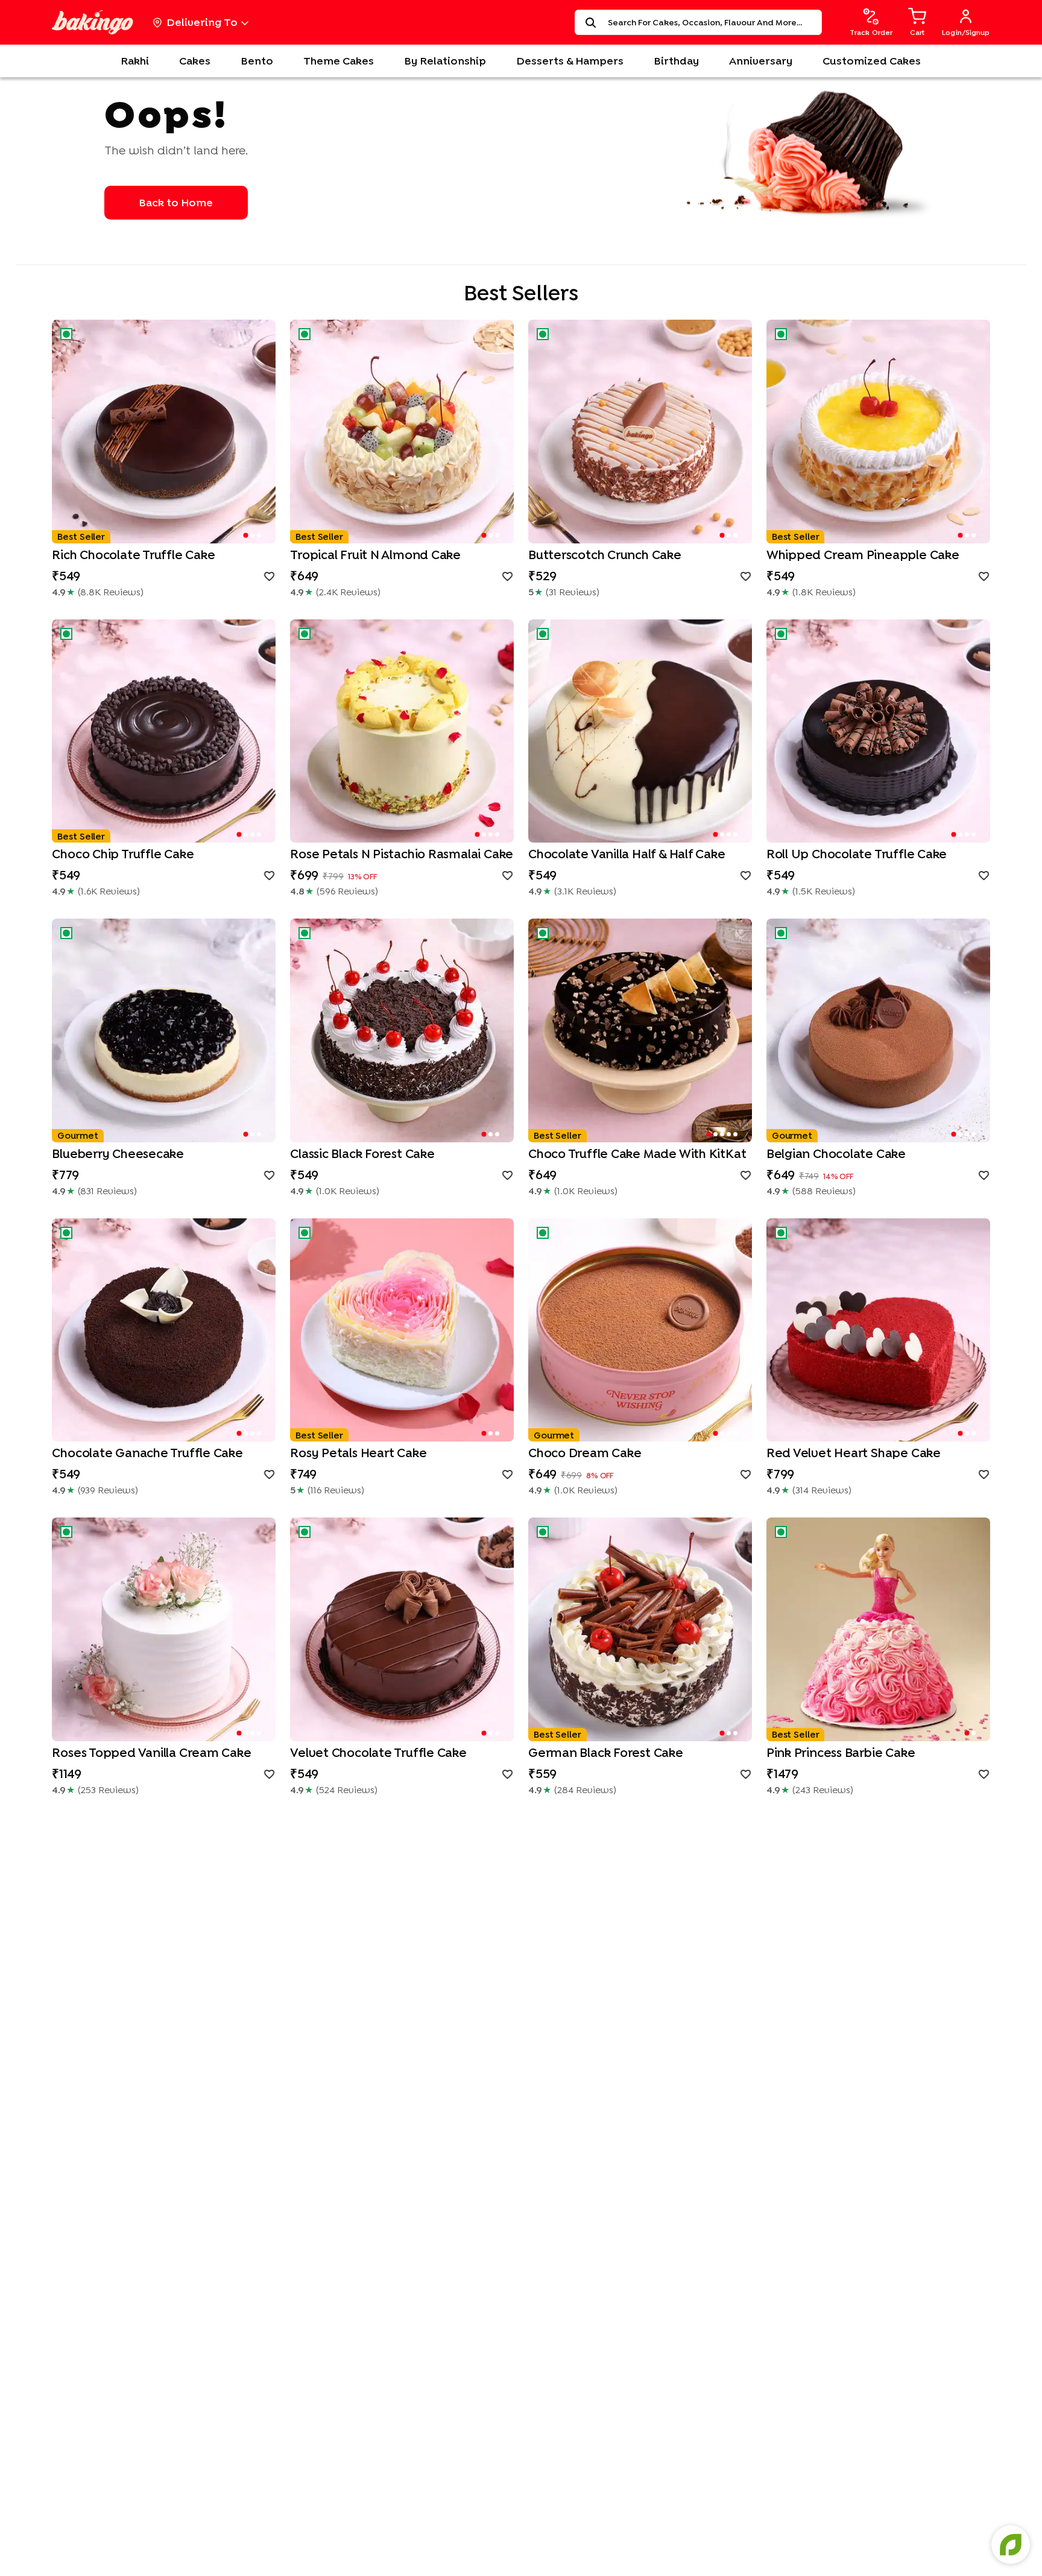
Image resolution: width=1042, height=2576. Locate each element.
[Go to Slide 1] (245, 535)
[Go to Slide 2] (252, 535)
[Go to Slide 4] (259, 834)
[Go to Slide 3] (259, 535)
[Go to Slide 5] (735, 1134)
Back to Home (176, 202)
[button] (164, 432)
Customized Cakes (872, 61)
